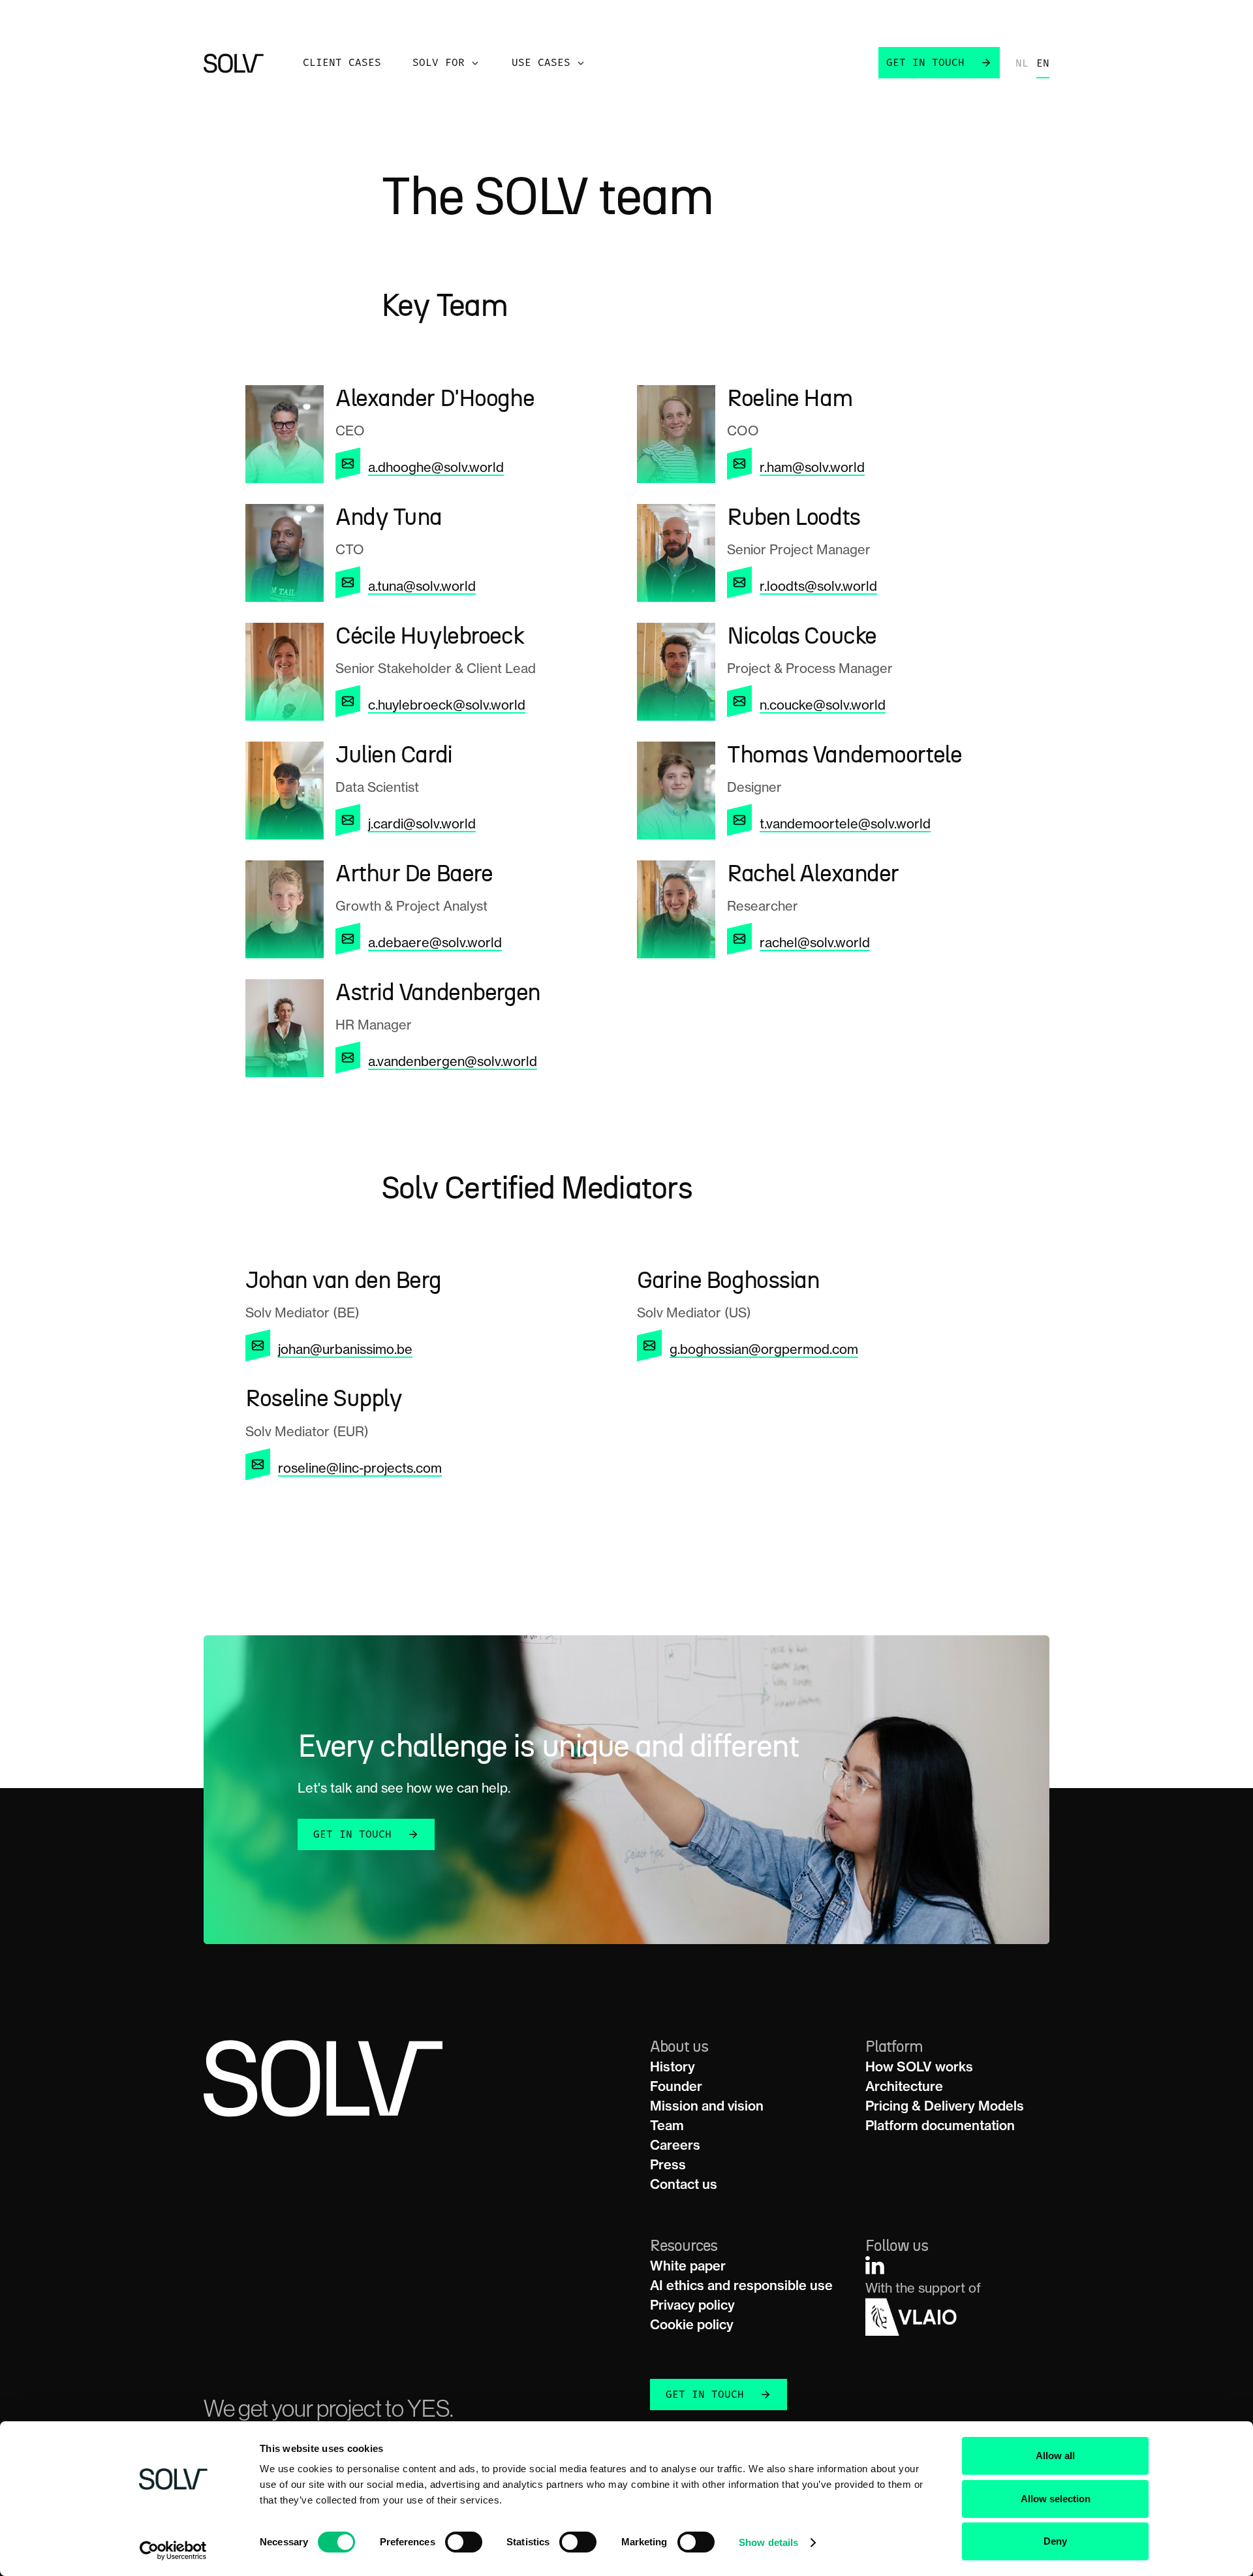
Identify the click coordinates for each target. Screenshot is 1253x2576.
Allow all (1055, 2456)
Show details (768, 2542)
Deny (1055, 2541)
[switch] (464, 2542)
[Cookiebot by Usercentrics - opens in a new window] (173, 2551)
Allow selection (1056, 2499)
